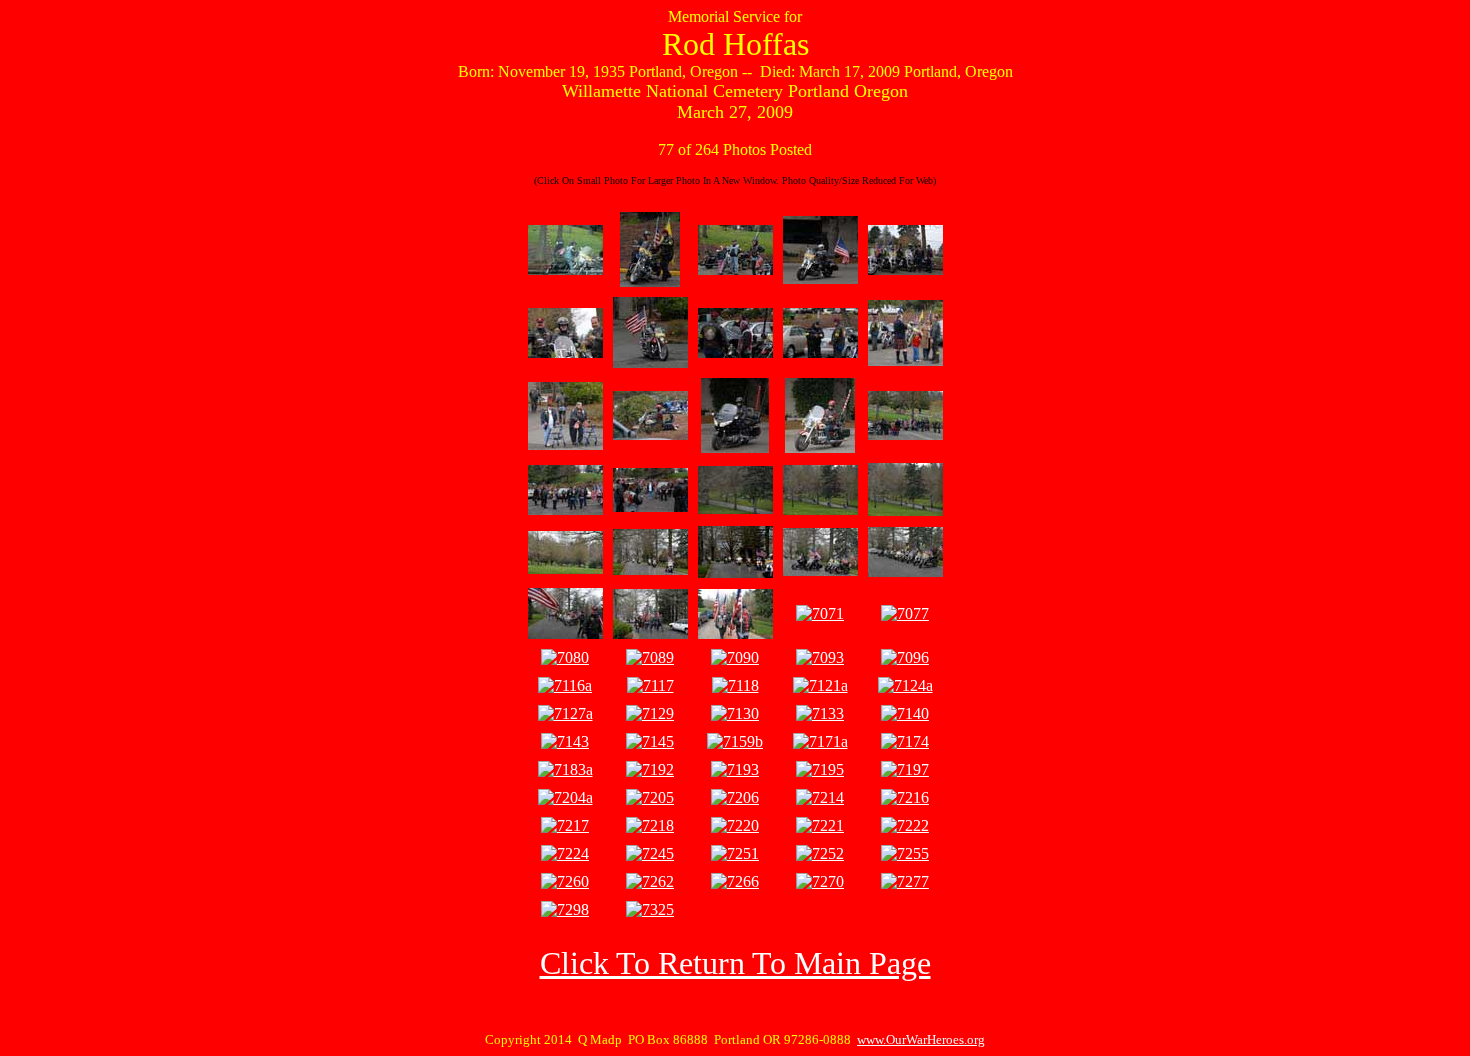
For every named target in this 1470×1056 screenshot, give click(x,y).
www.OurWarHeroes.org (921, 1039)
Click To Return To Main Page (735, 963)
